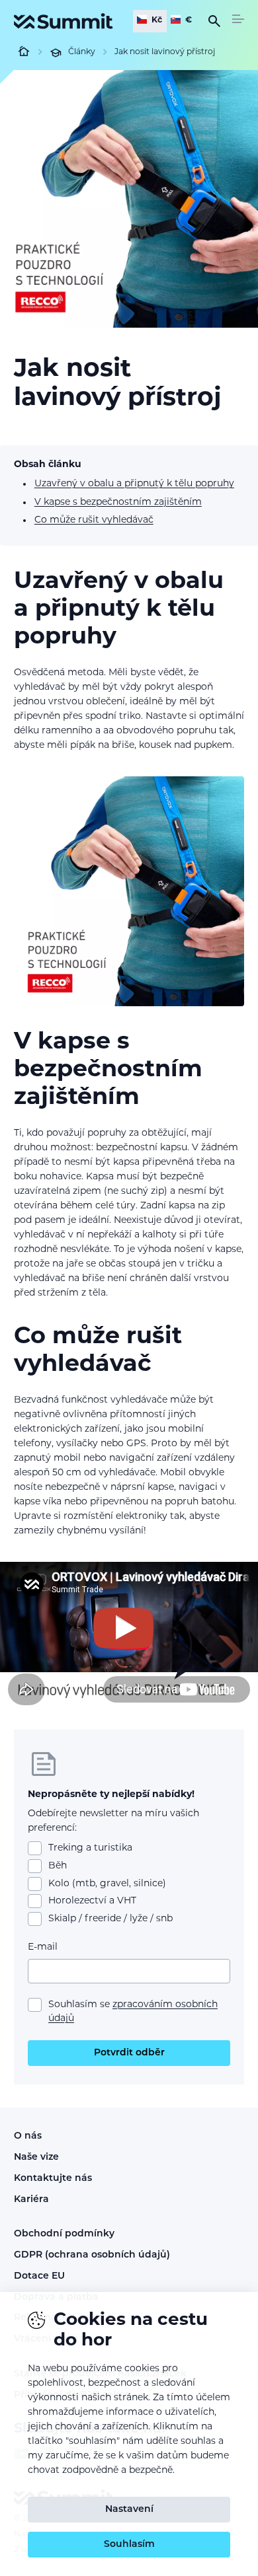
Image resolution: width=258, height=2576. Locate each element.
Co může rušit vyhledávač (94, 520)
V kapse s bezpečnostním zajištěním (118, 502)
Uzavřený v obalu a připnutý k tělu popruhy (134, 484)
